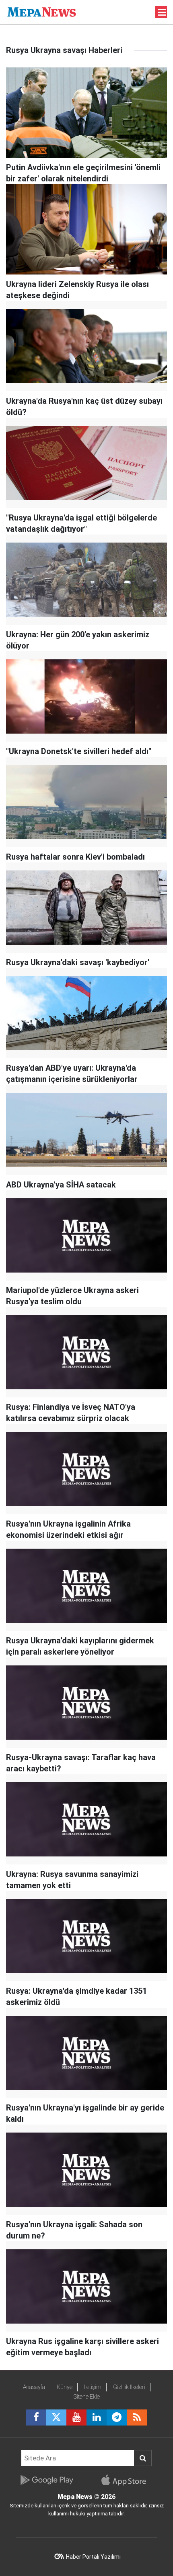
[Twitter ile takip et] (56, 2417)
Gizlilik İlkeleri (129, 2387)
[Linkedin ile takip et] (97, 2417)
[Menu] (162, 12)
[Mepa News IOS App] (127, 2480)
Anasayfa (34, 2387)
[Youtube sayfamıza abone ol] (76, 2417)
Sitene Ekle (87, 2397)
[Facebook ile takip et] (36, 2417)
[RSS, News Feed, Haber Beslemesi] (137, 2417)
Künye (65, 2387)
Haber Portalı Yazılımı (93, 2557)
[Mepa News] (42, 11)
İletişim (93, 2387)
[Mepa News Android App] (46, 2480)
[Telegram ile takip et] (117, 2417)
